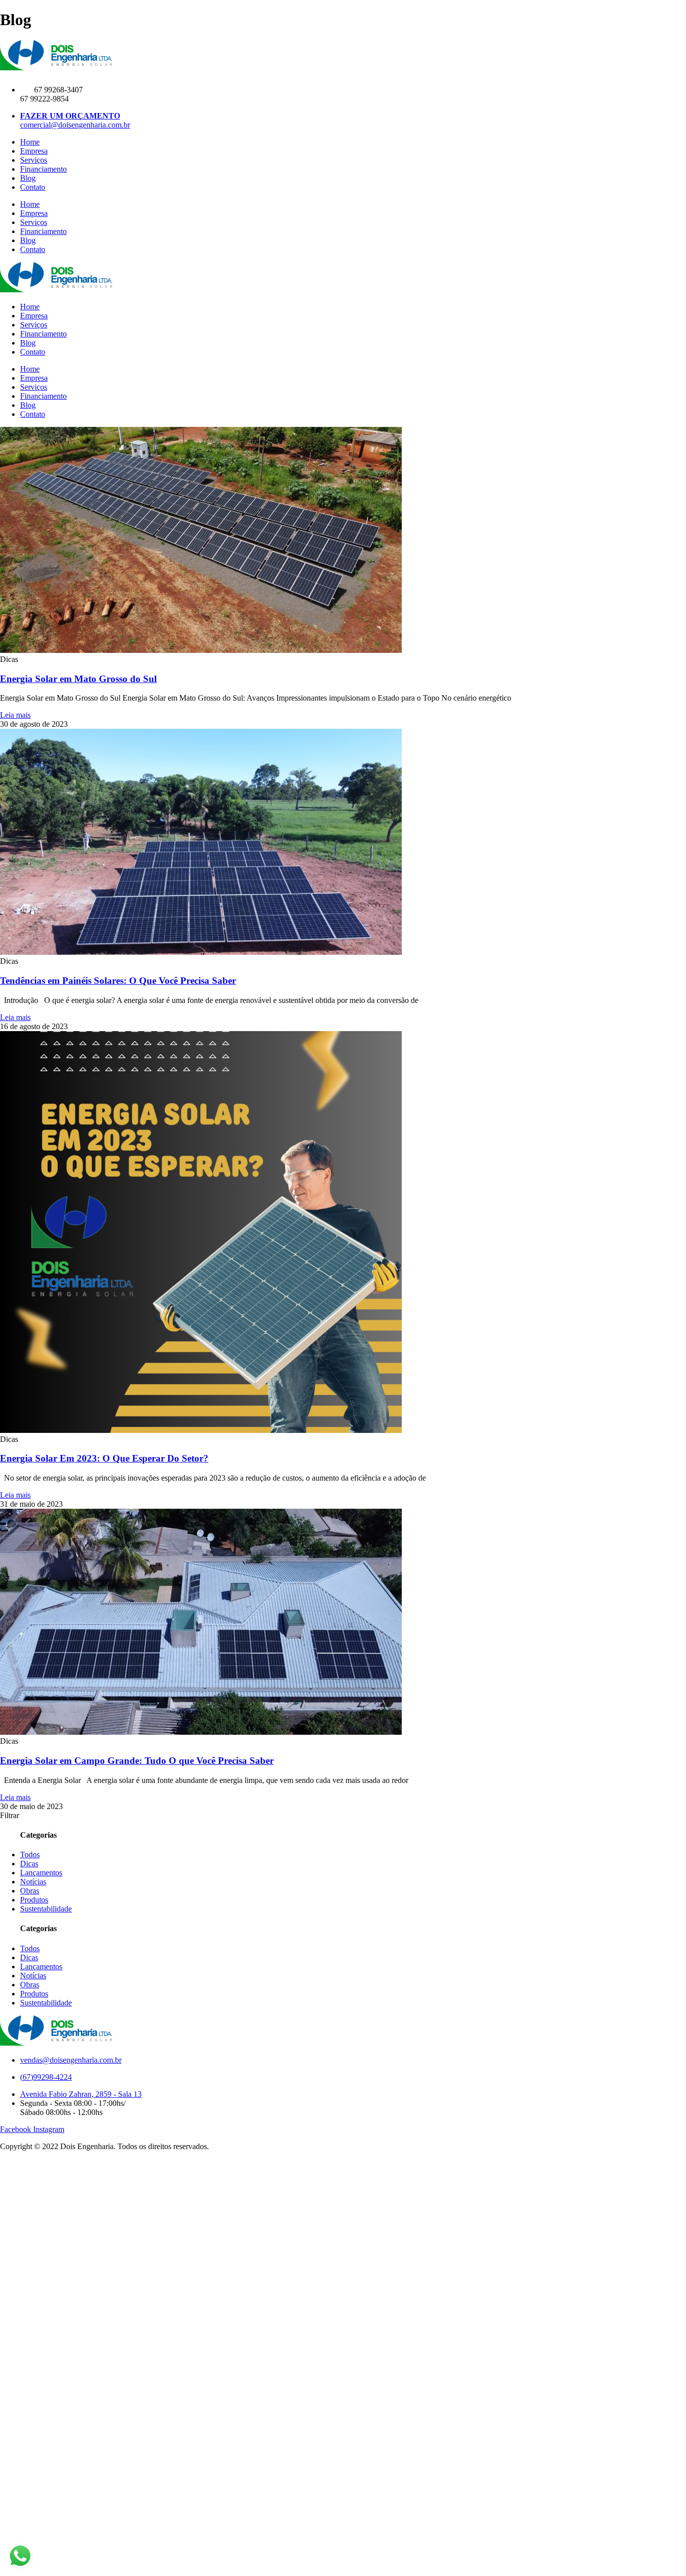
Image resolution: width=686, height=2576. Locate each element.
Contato (33, 187)
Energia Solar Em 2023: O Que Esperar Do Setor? (104, 1458)
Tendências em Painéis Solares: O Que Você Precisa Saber (118, 981)
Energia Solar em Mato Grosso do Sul (78, 679)
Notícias (33, 1882)
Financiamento (43, 169)
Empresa (34, 151)
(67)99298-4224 (46, 2077)
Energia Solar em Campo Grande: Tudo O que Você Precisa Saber (137, 1761)
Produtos (34, 1900)
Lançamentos (41, 1873)
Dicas (29, 1864)
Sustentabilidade (46, 1909)
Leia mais (15, 715)
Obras (30, 1891)
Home (30, 142)
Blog (28, 178)
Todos (30, 1855)
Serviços (34, 160)
